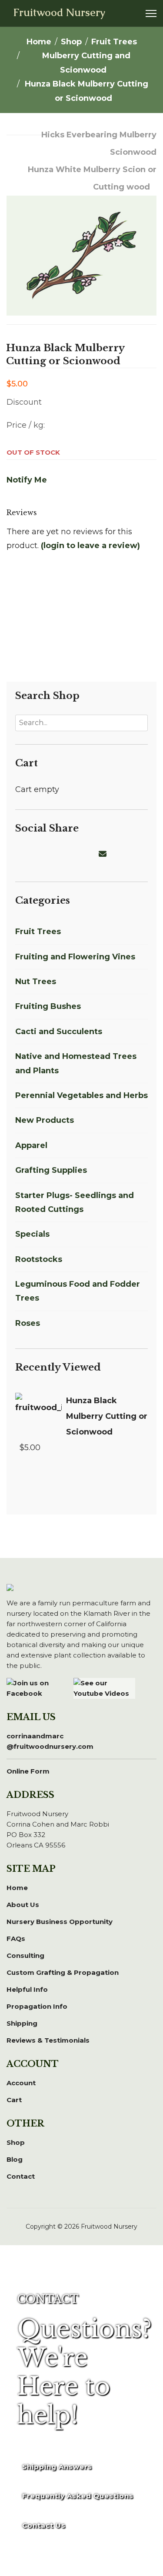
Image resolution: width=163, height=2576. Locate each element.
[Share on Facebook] (20, 854)
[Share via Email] (104, 854)
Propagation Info (37, 2006)
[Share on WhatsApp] (73, 854)
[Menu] (151, 13)
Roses (28, 1323)
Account (21, 2083)
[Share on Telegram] (83, 854)
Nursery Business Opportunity (60, 1922)
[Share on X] (31, 854)
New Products (45, 1120)
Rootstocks (39, 1259)
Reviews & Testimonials (48, 2040)
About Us (23, 1905)
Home (17, 1888)
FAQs (16, 1939)
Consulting (25, 1955)
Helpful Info (27, 1989)
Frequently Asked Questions (78, 2496)
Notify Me (27, 480)
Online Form (28, 1771)
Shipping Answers (57, 2467)
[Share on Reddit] (62, 854)
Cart (14, 2100)
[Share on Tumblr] (93, 854)
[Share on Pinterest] (52, 854)
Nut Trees (36, 982)
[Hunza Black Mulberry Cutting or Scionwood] (38, 1411)
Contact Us (44, 2525)
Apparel (31, 1145)
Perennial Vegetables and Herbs (81, 1095)
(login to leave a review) (90, 546)
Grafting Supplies (51, 1170)
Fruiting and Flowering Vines (75, 957)
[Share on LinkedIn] (41, 854)
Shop (16, 2142)
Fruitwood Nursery (59, 13)
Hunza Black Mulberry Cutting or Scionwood (107, 1416)
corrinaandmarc (50, 1741)
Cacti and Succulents (59, 1032)
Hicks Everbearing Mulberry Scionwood (99, 143)
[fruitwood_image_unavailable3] (81, 230)
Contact (21, 2176)
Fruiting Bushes (48, 1006)
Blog (15, 2159)
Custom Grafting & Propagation (63, 1972)
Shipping (22, 2023)
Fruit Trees (38, 932)
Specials (32, 1234)
